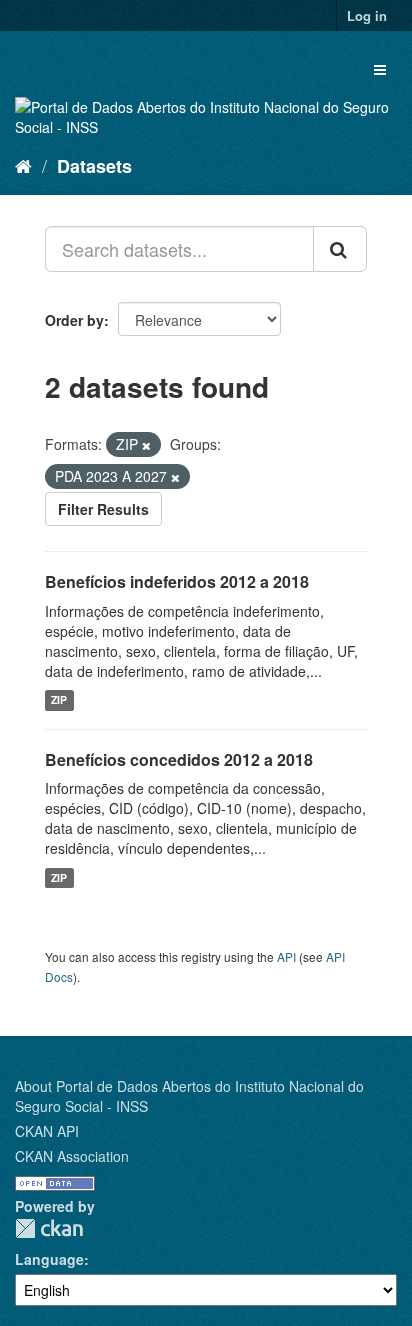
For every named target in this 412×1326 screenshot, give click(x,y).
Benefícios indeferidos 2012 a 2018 (177, 581)
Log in (367, 15)
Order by (74, 320)
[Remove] (146, 445)
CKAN (49, 1228)
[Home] (23, 165)
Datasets (94, 166)
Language (49, 1259)
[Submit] (340, 249)
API (286, 956)
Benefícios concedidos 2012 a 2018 (179, 759)
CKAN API (47, 1131)
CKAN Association (72, 1156)
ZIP (59, 700)
